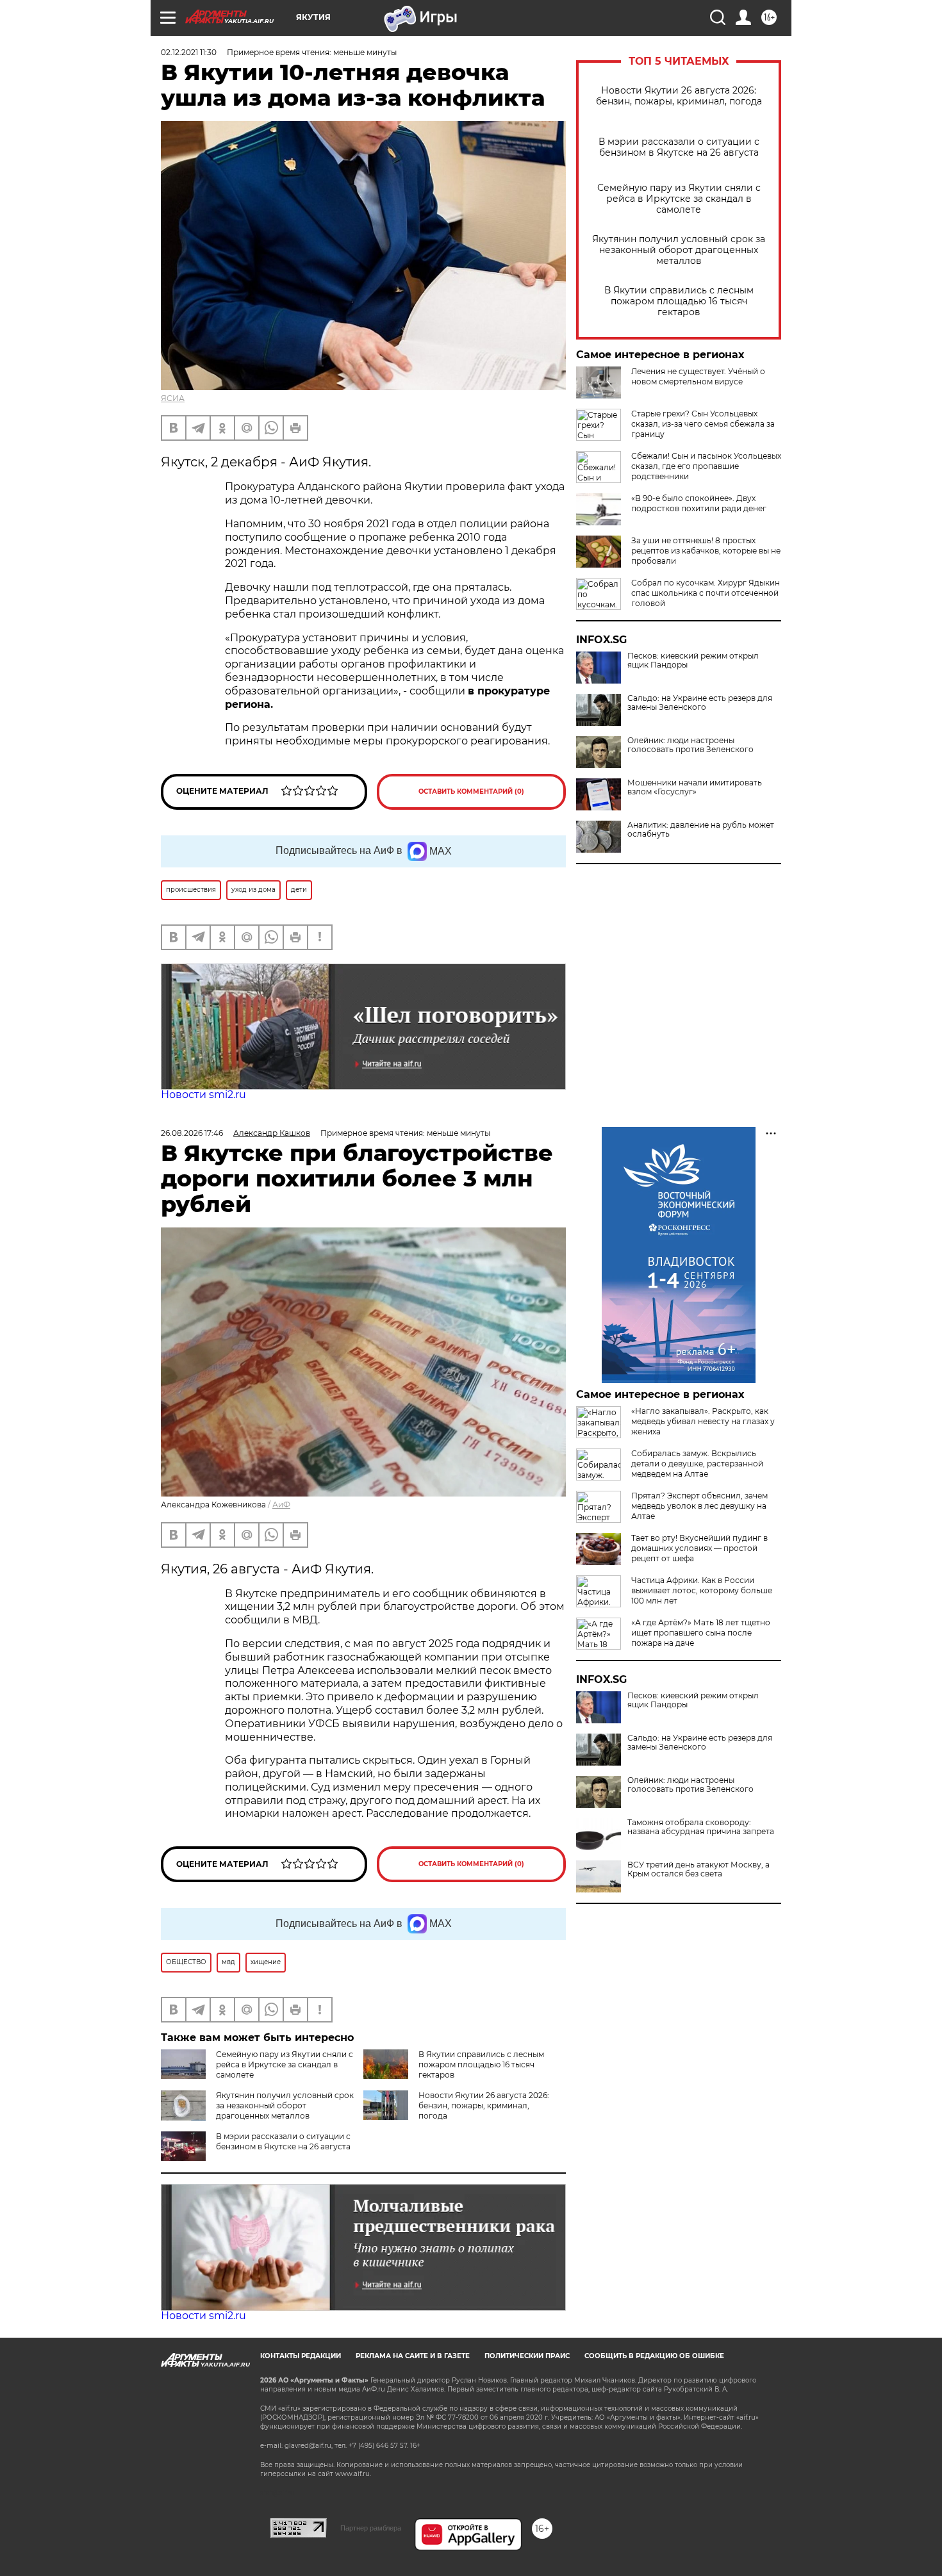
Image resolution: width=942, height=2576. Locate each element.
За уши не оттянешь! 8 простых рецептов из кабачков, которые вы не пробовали (706, 551)
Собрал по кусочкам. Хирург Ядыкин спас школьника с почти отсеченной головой (706, 593)
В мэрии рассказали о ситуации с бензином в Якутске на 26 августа (679, 147)
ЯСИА (173, 398)
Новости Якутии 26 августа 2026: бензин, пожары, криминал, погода (679, 96)
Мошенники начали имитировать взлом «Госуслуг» (695, 787)
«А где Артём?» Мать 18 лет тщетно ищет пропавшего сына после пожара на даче (701, 1633)
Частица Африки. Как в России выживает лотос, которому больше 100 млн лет (702, 1590)
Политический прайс (527, 2356)
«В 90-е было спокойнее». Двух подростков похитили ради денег (699, 503)
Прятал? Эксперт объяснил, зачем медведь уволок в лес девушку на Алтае (699, 1506)
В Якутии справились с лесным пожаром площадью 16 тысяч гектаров (679, 301)
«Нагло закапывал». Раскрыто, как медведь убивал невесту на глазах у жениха (703, 1421)
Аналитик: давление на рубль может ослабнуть (701, 830)
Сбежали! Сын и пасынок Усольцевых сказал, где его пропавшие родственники (706, 466)
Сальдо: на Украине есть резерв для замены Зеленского (700, 703)
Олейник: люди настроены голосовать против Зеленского (690, 745)
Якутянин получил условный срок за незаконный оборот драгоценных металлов (679, 250)
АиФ (281, 1505)
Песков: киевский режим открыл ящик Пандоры (693, 660)
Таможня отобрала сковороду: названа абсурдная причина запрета (701, 1827)
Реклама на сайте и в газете (413, 2356)
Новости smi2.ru (203, 1095)
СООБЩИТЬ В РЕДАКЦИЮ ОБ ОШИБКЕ (654, 2356)
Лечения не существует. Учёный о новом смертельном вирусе (698, 376)
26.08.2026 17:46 (192, 1133)
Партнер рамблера (371, 2528)
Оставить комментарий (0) (471, 792)
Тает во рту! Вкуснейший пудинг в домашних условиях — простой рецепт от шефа (699, 1548)
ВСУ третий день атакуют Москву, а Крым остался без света (698, 1869)
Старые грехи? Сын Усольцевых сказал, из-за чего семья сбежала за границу (703, 424)
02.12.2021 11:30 (189, 52)
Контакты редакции (301, 2356)
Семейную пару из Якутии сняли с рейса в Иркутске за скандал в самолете (679, 199)
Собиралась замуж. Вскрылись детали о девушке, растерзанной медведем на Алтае (697, 1464)
